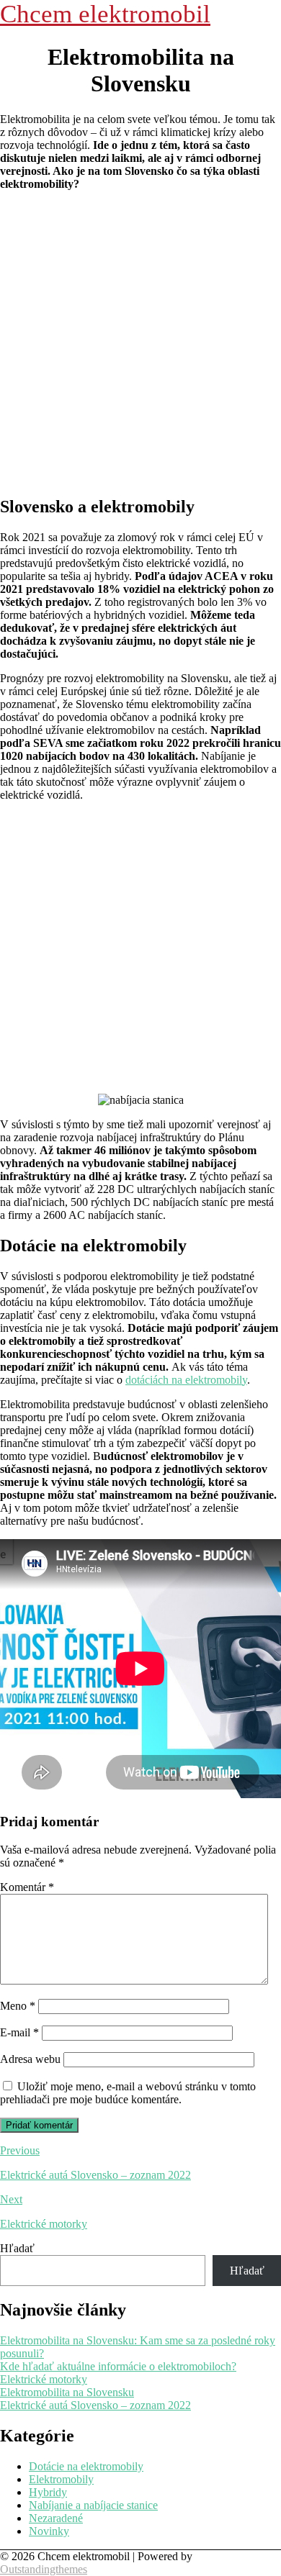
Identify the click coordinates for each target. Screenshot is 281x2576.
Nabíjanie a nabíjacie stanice (93, 2505)
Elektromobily (61, 2479)
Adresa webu (30, 2059)
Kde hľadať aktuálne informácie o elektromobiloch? (118, 2366)
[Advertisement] (140, 343)
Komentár (27, 1887)
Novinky (49, 2531)
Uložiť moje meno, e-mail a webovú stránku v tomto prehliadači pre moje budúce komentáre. (128, 2093)
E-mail (19, 2032)
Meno (18, 2006)
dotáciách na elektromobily (186, 1380)
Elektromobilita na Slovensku (67, 2392)
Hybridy (48, 2492)
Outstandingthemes (44, 2569)
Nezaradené (56, 2518)
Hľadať (17, 2248)
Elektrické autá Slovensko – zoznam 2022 (95, 2405)
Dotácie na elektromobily (86, 2466)
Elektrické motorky (44, 2379)
